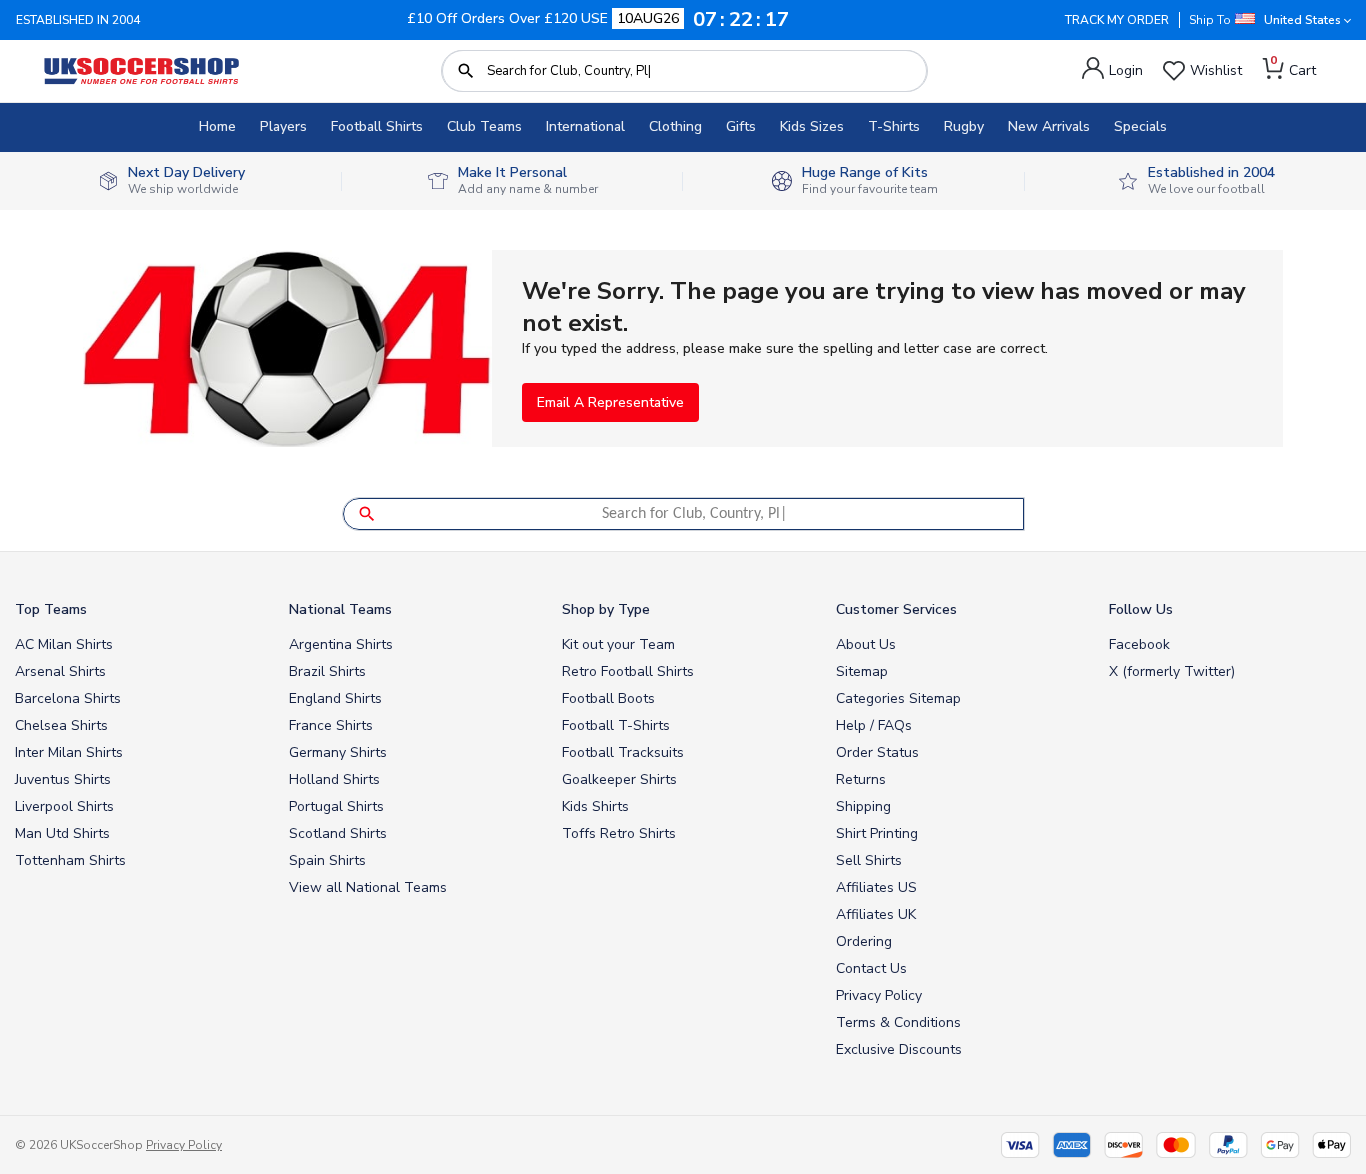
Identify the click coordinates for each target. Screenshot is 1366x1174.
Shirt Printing (877, 833)
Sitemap (862, 671)
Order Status (877, 752)
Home (217, 126)
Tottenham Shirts (70, 860)
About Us (866, 644)
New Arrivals (1049, 126)
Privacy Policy (879, 995)
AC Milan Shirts (64, 644)
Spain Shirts (327, 860)
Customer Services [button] (896, 609)
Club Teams (484, 126)
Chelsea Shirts (61, 725)
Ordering (864, 941)
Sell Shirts (869, 860)
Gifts (741, 126)
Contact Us (871, 968)
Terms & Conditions (898, 1022)
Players (283, 126)
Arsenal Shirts (60, 671)
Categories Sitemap (898, 698)
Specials (1140, 126)
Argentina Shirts (341, 644)
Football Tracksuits (623, 752)
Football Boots (608, 698)
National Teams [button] (340, 609)
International (585, 126)
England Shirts (335, 698)
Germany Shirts (338, 752)
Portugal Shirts (336, 806)
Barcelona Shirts (68, 698)
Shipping (863, 806)
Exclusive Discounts (899, 1049)
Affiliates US (876, 887)
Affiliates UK (876, 914)
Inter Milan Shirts (69, 752)
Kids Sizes (812, 126)
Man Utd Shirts (62, 833)
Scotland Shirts (338, 833)
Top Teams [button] (51, 609)
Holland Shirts (334, 779)
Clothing (675, 126)
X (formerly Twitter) (1172, 671)
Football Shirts (377, 126)
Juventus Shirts (63, 779)
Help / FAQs (874, 725)
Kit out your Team (618, 644)
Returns (861, 779)
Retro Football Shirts (628, 671)
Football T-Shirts (616, 725)
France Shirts (331, 725)
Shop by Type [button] (606, 609)
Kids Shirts (595, 806)
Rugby (964, 126)
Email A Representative (610, 402)
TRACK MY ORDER (1117, 20)
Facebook (1139, 644)
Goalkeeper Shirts (619, 779)
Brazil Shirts (327, 671)
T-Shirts (894, 126)
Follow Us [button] (1141, 609)
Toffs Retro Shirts (619, 833)
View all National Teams (368, 887)
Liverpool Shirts (64, 806)
